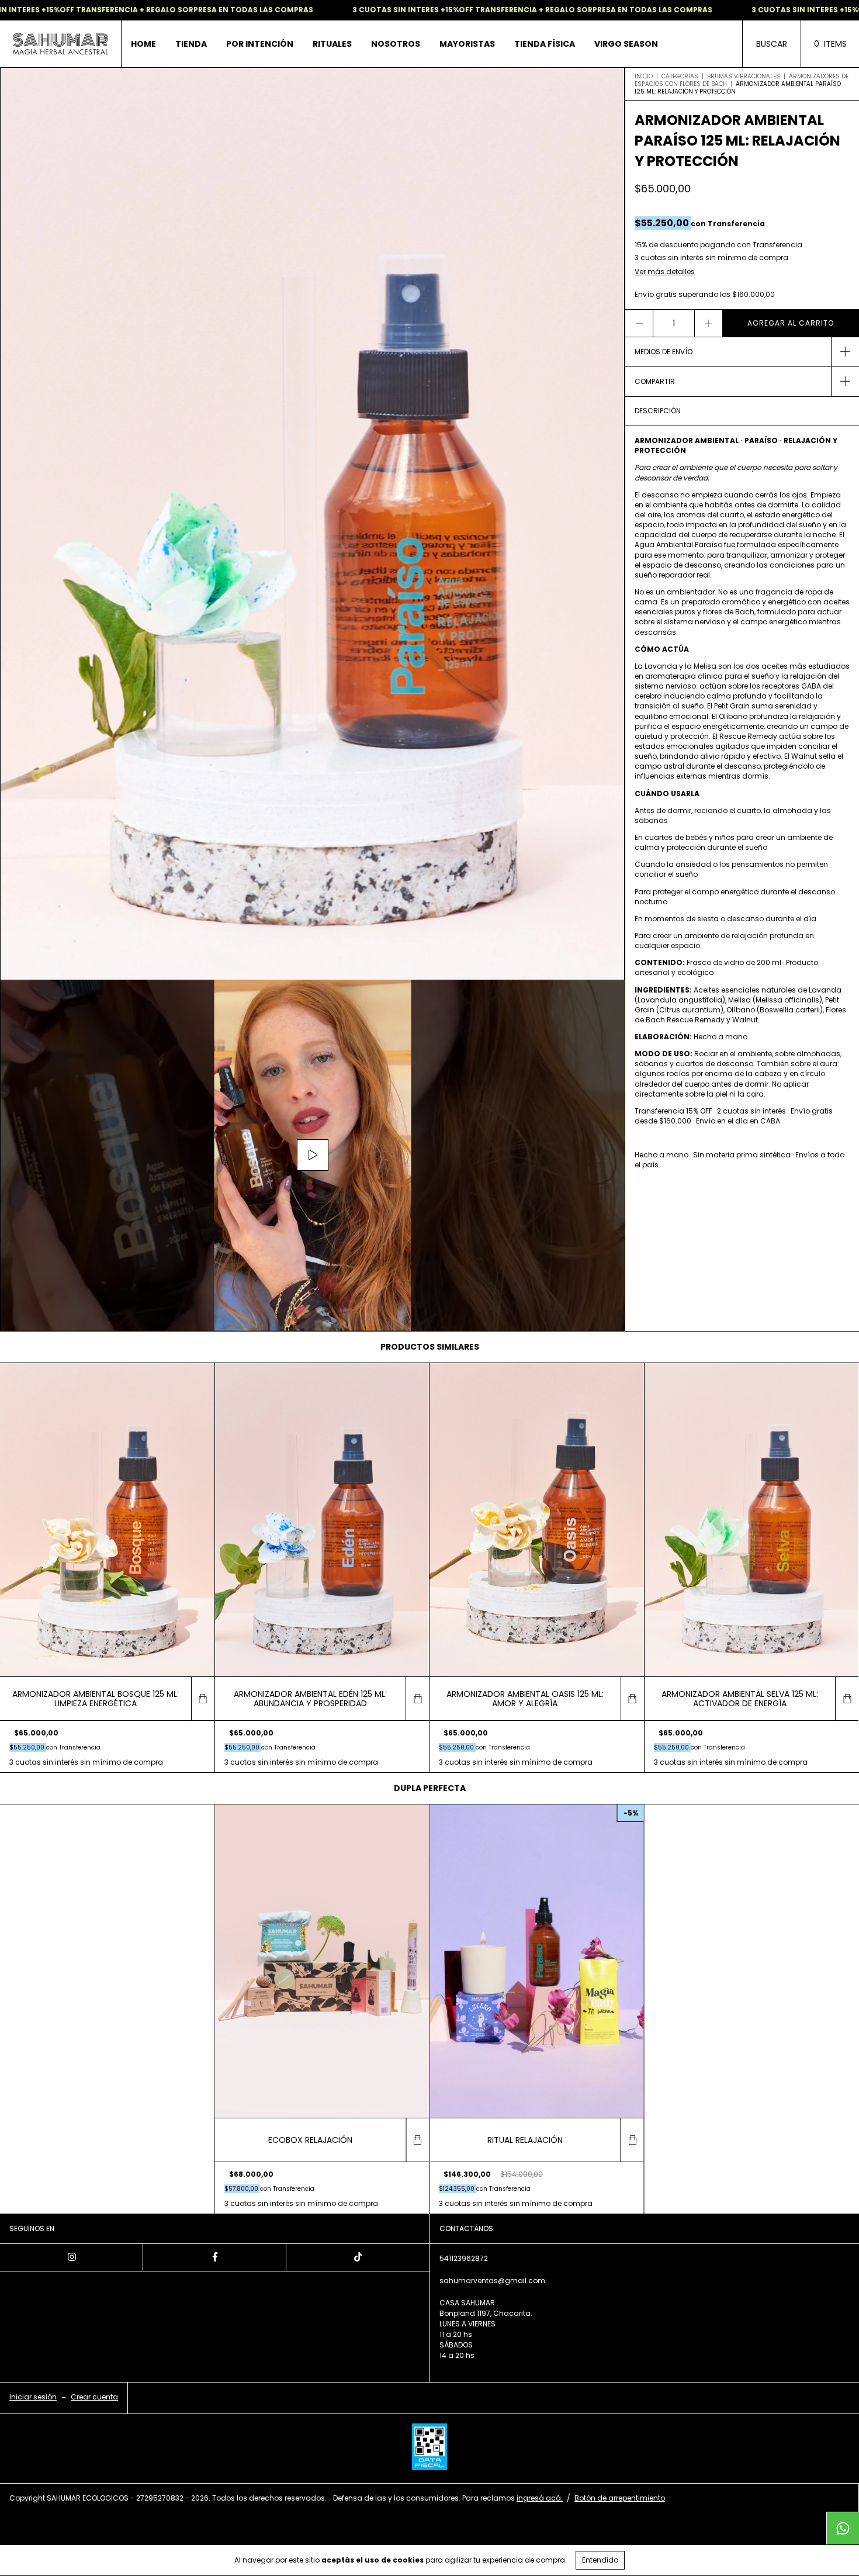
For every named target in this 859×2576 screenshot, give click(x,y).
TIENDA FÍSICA (545, 44)
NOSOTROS (396, 44)
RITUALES (332, 44)
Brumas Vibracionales (744, 76)
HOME (143, 44)
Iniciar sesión (33, 2397)
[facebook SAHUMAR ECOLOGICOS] (215, 2257)
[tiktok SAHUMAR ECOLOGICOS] (358, 2257)
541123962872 (464, 2258)
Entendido (600, 2560)
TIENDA (191, 44)
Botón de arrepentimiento (620, 2498)
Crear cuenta (94, 2397)
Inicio (644, 76)
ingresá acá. (540, 2498)
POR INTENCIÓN (260, 44)
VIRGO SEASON (626, 44)
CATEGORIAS (680, 76)
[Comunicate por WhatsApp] (843, 2528)
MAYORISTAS (467, 44)
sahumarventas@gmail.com (492, 2281)
